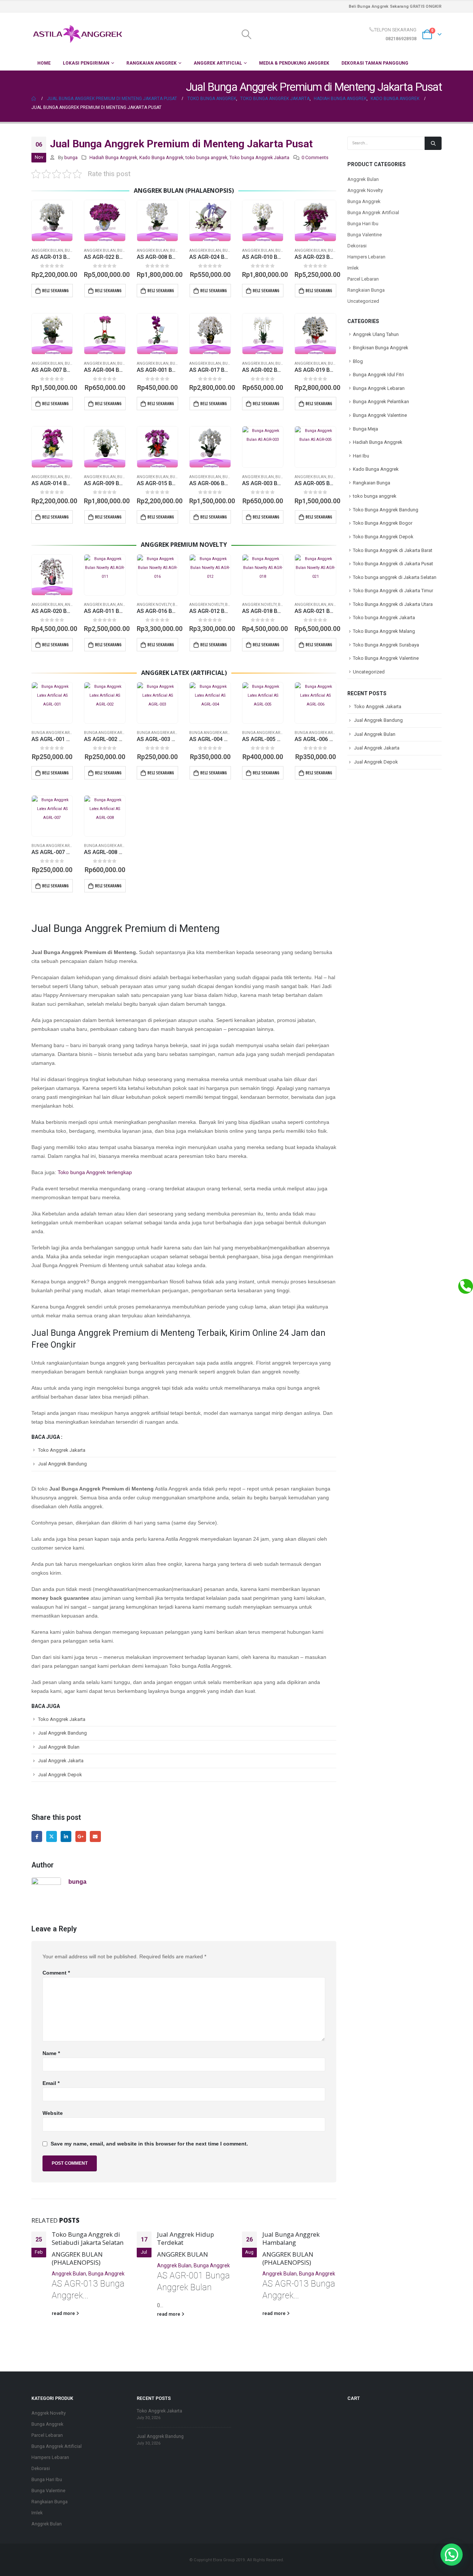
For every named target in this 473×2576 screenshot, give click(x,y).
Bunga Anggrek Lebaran (379, 388)
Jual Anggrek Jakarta (61, 1761)
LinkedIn (66, 1836)
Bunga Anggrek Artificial (58, 733)
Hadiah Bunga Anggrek (113, 157)
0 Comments (315, 157)
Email (95, 1836)
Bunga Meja (365, 429)
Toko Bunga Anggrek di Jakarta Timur (393, 591)
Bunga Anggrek (106, 2274)
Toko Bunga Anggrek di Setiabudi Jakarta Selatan (88, 2238)
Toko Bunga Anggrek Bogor (383, 523)
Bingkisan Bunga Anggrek (381, 348)
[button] (452, 2555)
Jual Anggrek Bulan (59, 1747)
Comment (56, 1973)
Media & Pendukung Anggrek (294, 63)
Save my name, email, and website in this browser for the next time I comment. (149, 2144)
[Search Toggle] (246, 34)
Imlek (353, 268)
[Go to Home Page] (34, 99)
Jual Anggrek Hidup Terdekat (186, 2238)
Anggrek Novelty (154, 605)
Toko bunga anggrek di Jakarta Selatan (395, 577)
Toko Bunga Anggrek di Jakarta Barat (393, 550)
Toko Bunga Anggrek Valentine (386, 658)
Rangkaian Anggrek (152, 63)
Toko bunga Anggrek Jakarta (259, 157)
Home (44, 63)
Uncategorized (363, 301)
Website (53, 2113)
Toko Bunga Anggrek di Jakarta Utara (393, 604)
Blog (358, 361)
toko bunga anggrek (206, 157)
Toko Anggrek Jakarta (62, 1450)
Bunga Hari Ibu (363, 224)
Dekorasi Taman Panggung (375, 63)
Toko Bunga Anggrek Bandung (386, 510)
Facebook (37, 1836)
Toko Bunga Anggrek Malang (384, 631)
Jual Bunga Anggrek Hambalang (291, 2238)
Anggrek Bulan (47, 251)
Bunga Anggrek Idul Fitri (378, 375)
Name (51, 2053)
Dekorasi (357, 246)
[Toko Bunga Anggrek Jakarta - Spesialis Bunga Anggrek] (78, 34)
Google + (81, 1836)
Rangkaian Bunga (366, 290)
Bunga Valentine (365, 235)
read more (64, 2313)
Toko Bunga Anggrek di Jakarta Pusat (393, 564)
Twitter (52, 1836)
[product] (52, 220)
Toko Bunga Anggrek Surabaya (386, 645)
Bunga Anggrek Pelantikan (381, 402)
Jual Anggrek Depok (60, 1775)
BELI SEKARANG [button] (55, 291)
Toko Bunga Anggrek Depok (383, 537)
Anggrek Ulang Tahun (376, 334)
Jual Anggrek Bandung (62, 1464)
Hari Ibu (361, 456)
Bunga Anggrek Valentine (380, 415)
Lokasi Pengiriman (86, 63)
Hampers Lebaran (366, 257)
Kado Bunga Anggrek (161, 157)
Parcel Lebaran (363, 279)
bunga (71, 157)
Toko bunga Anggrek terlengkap (95, 1172)
